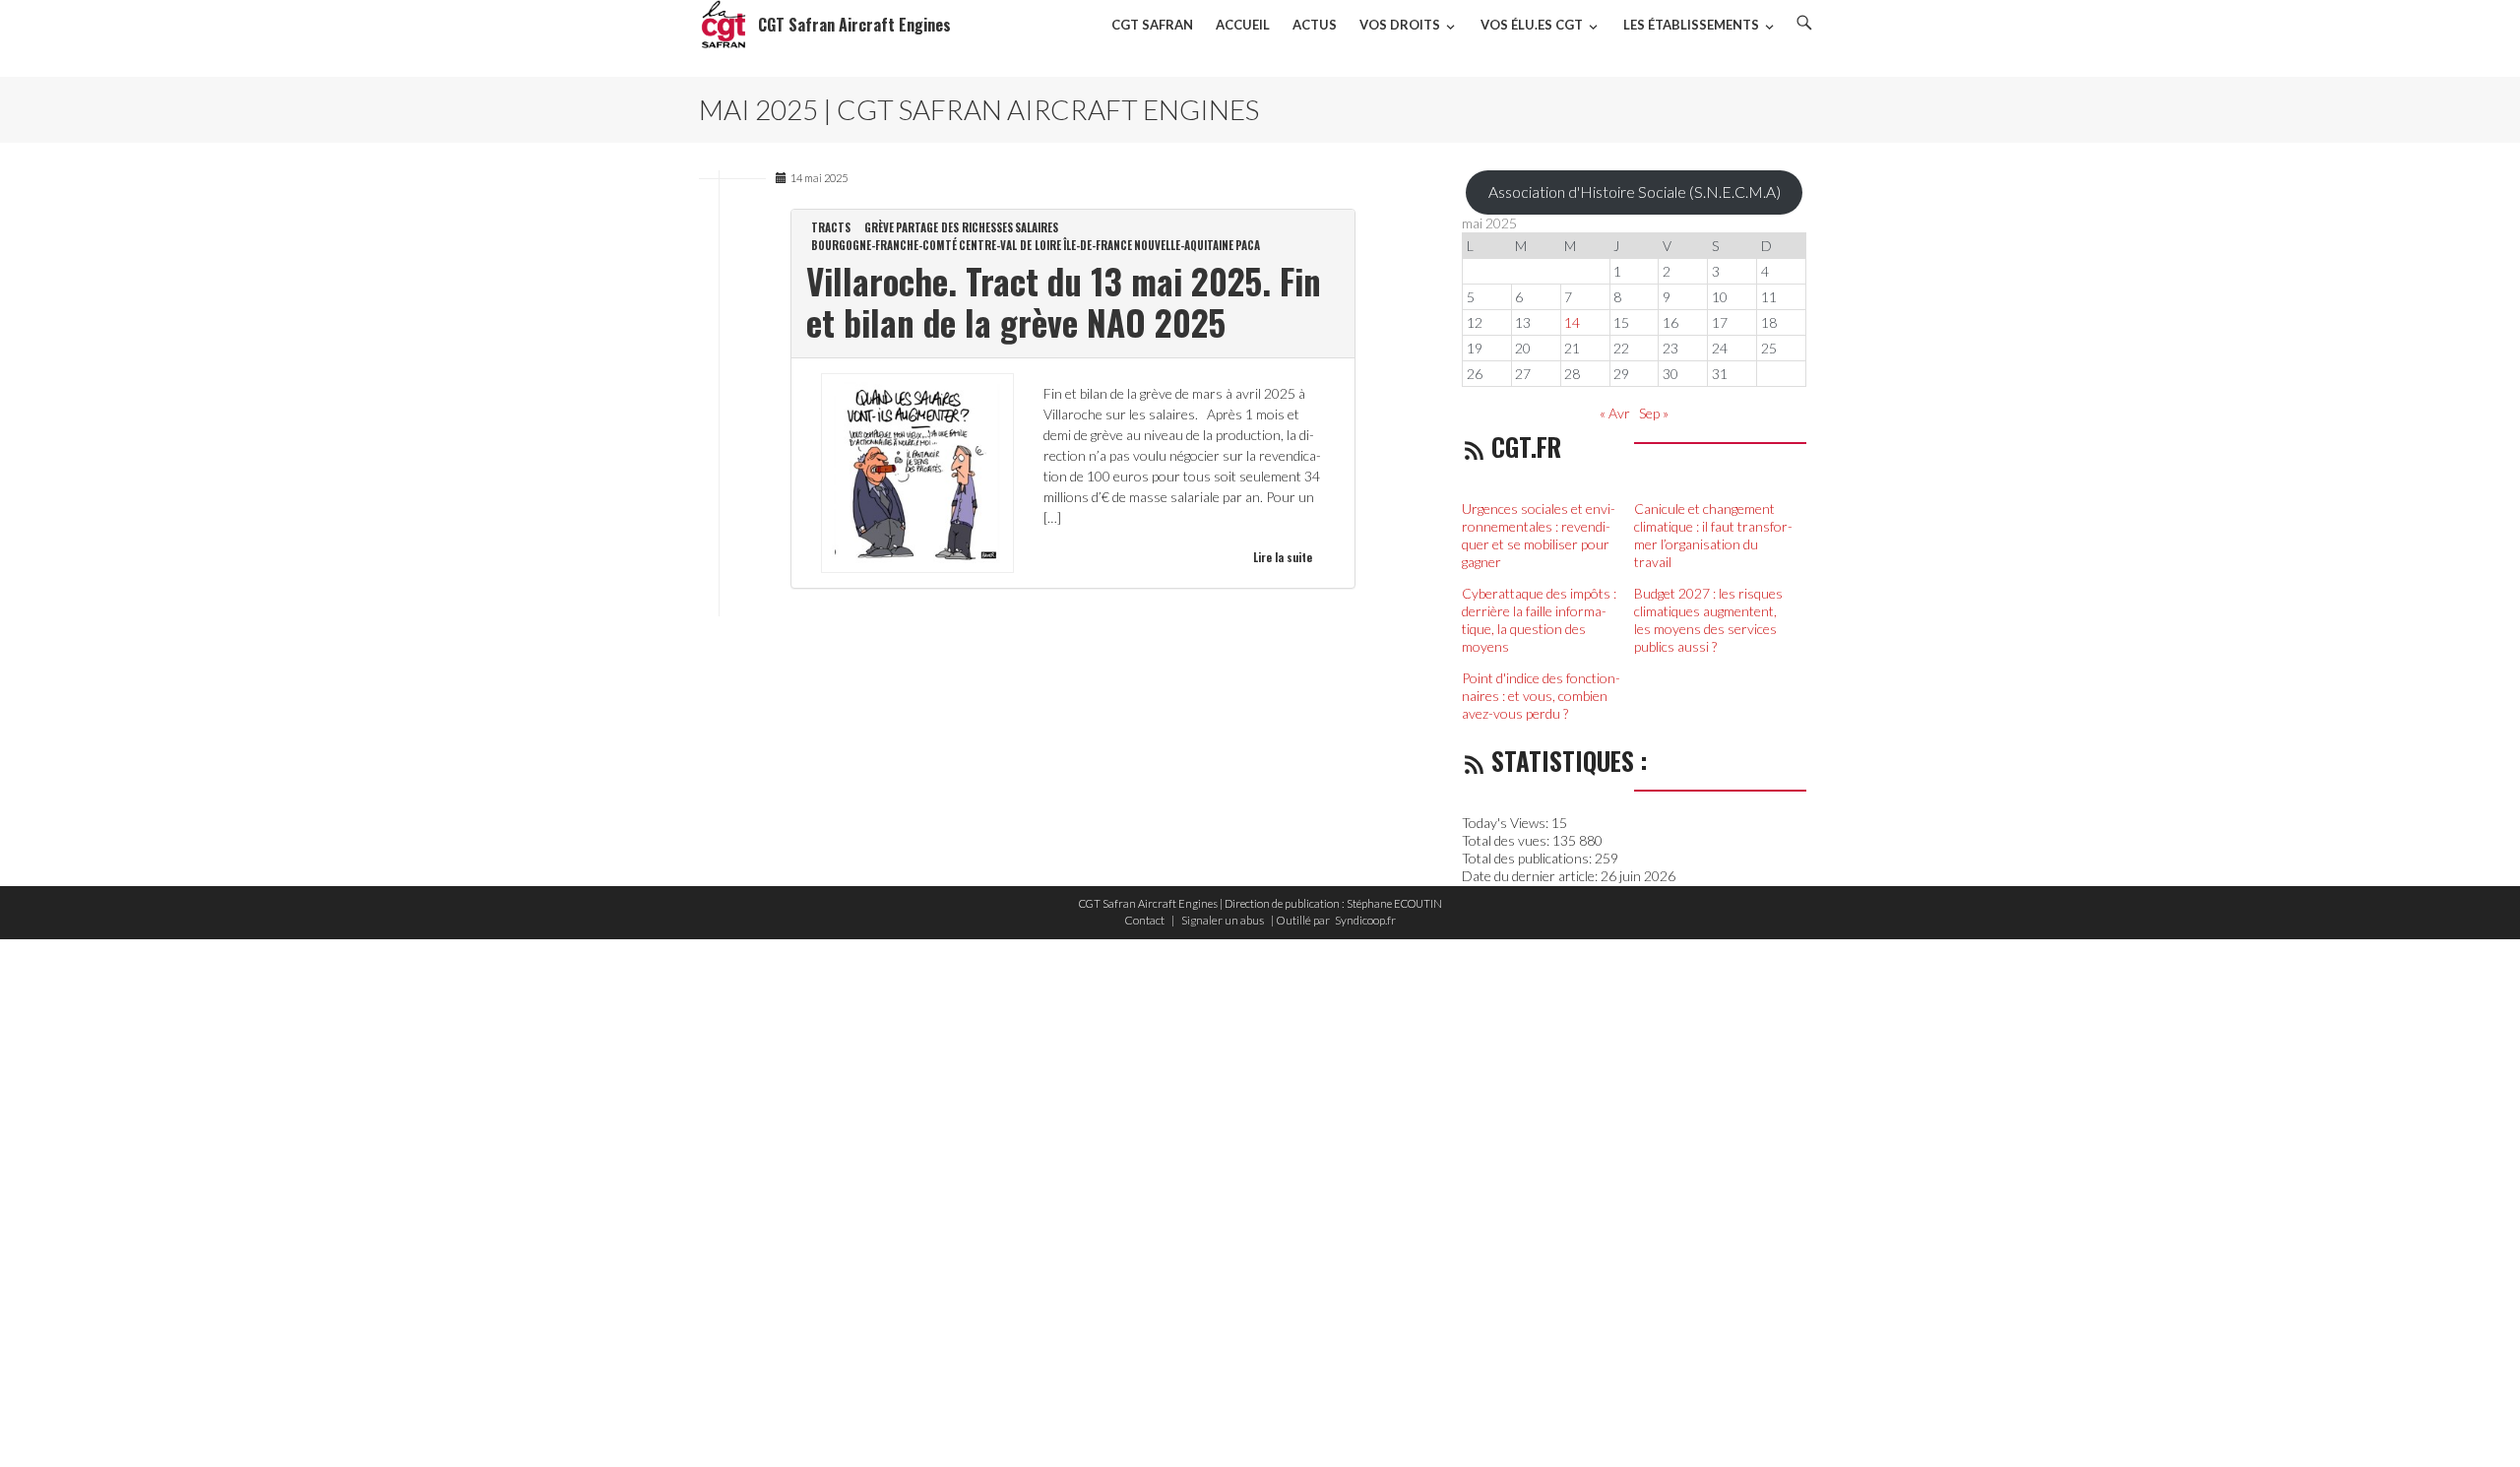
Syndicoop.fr (1365, 920)
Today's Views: (1507, 823)
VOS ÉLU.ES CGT (1532, 25)
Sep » (1654, 413)
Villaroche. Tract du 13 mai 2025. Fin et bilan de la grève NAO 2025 (1064, 301)
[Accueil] (724, 25)
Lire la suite (1283, 557)
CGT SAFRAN (1152, 25)
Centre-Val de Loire (1010, 245)
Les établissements (1691, 25)
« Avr (1615, 413)
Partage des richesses (954, 227)
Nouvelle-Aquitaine (1184, 245)
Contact (1144, 920)
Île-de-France (1098, 245)
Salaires (1037, 227)
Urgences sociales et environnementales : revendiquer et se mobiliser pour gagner (1539, 535)
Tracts (831, 227)
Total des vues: (1507, 840)
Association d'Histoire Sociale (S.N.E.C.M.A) (1635, 191)
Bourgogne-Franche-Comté (884, 245)
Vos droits (1400, 25)
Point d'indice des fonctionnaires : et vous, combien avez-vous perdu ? (1541, 696)
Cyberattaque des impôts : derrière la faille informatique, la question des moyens (1539, 620)
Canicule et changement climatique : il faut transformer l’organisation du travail (1713, 535)
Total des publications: (1528, 858)
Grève (879, 227)
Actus (1315, 25)
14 (1572, 322)
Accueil (1243, 25)
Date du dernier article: (1531, 876)
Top (2473, 1420)
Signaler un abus (1223, 920)
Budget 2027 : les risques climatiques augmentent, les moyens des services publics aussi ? (1708, 620)
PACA (1248, 245)
